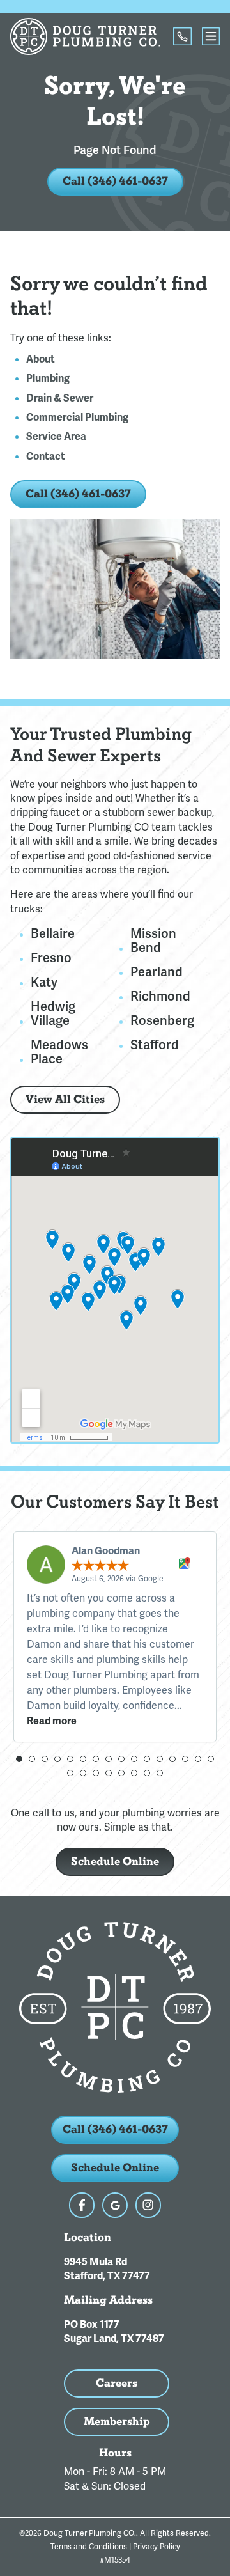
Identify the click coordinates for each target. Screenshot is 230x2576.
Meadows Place (59, 1052)
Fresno (51, 958)
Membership (117, 2422)
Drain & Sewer (60, 398)
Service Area (56, 437)
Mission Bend (153, 941)
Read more (52, 1721)
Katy (44, 982)
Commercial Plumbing (77, 418)
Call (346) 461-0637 (115, 181)
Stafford (155, 1045)
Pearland (157, 972)
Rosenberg (162, 1020)
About (41, 359)
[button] (19, 1759)
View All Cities (65, 1099)
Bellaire (53, 933)
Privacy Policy (157, 2547)
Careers (117, 2383)
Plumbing (48, 379)
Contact (46, 457)
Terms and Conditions (89, 2547)
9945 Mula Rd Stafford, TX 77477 (107, 2269)
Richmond (160, 996)
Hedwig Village (53, 1013)
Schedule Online (115, 1862)
